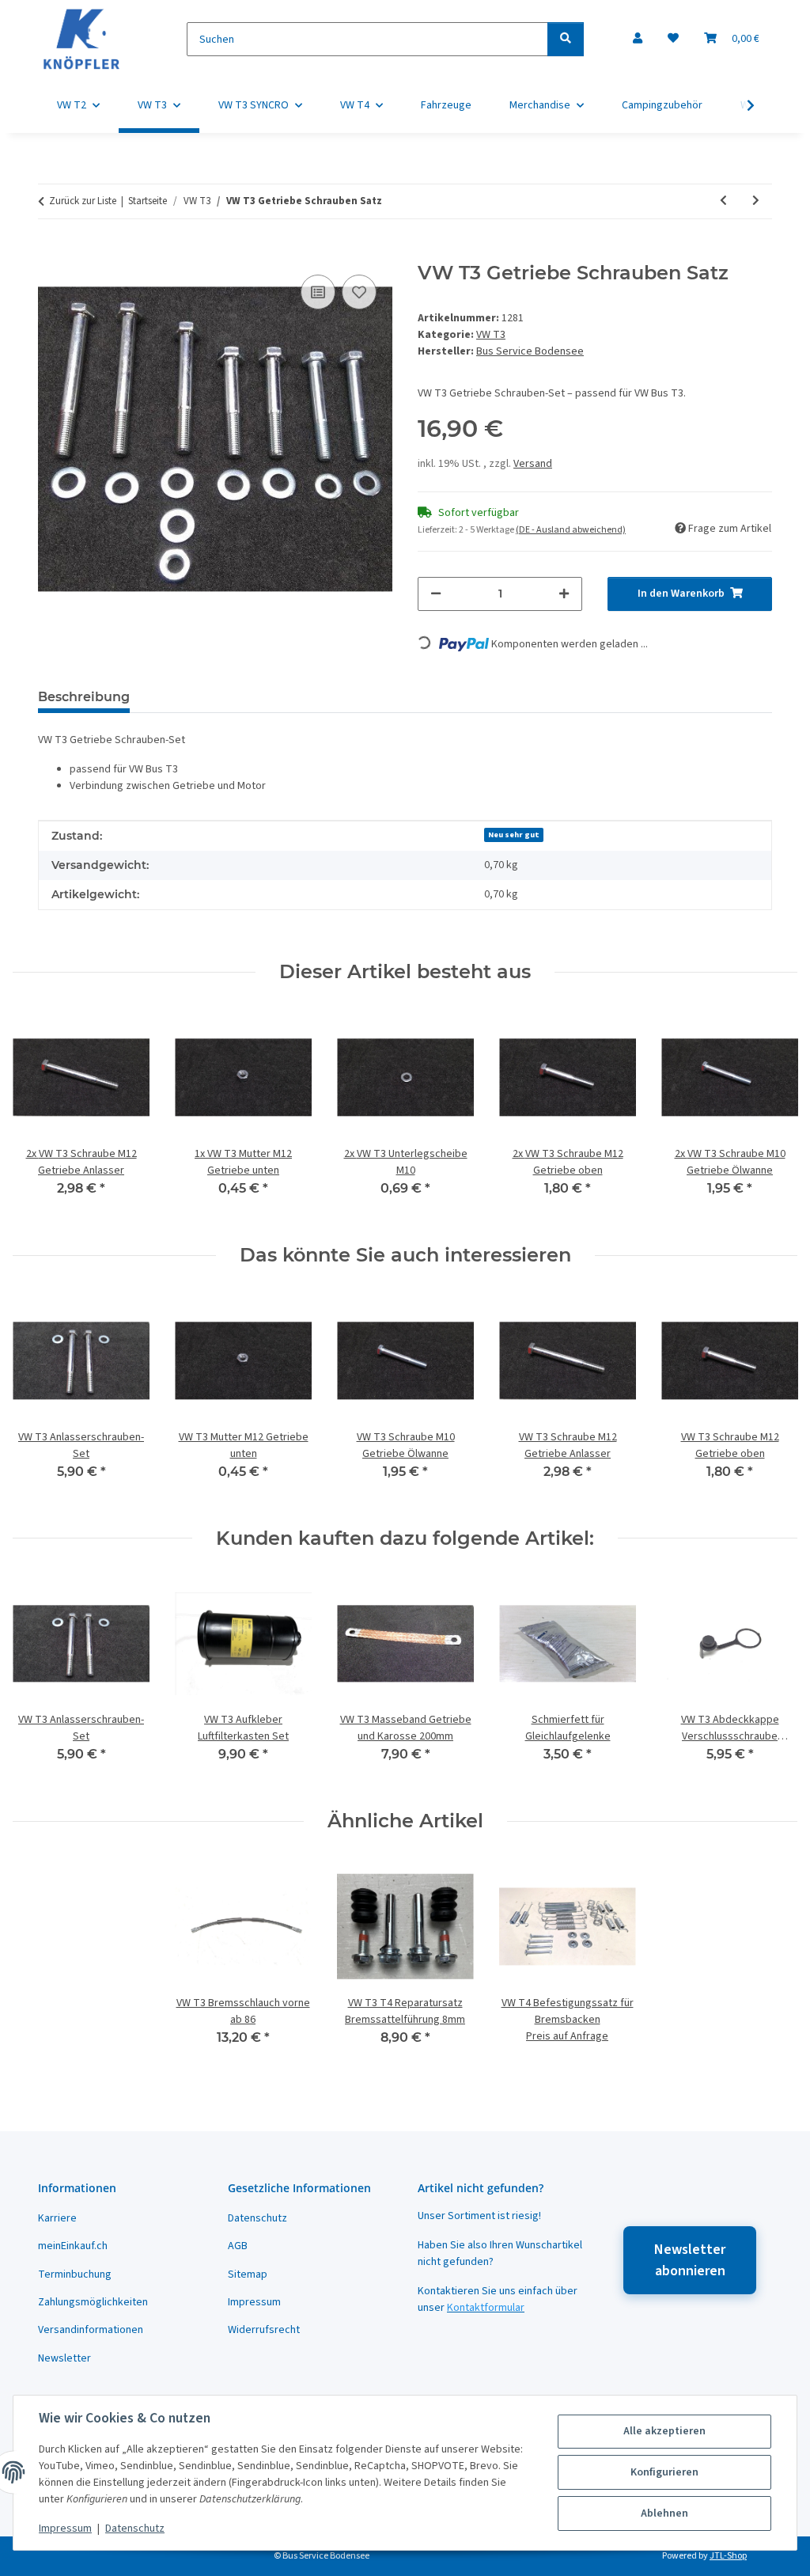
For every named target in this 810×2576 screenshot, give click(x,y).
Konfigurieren (664, 2472)
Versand (533, 464)
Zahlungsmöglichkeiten (93, 2302)
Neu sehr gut (514, 835)
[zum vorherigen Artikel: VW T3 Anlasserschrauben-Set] (723, 201)
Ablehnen (664, 2513)
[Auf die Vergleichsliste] (318, 292)
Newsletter (64, 2358)
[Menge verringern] (436, 594)
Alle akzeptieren (664, 2431)
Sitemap (248, 2274)
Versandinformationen (91, 2330)
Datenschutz (135, 2529)
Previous (39, 1114)
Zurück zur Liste (83, 201)
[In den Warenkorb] (51, 253)
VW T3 (491, 335)
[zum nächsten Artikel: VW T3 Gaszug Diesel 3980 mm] (756, 201)
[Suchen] (566, 39)
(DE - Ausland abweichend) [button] (571, 530)
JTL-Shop (728, 2556)
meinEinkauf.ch (73, 2246)
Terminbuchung (75, 2274)
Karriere (57, 2218)
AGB (238, 2246)
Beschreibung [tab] (84, 697)
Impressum (65, 2529)
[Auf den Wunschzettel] (359, 292)
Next (772, 1114)
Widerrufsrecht (264, 2330)
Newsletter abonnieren (690, 2260)
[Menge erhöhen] (564, 594)
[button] (638, 39)
